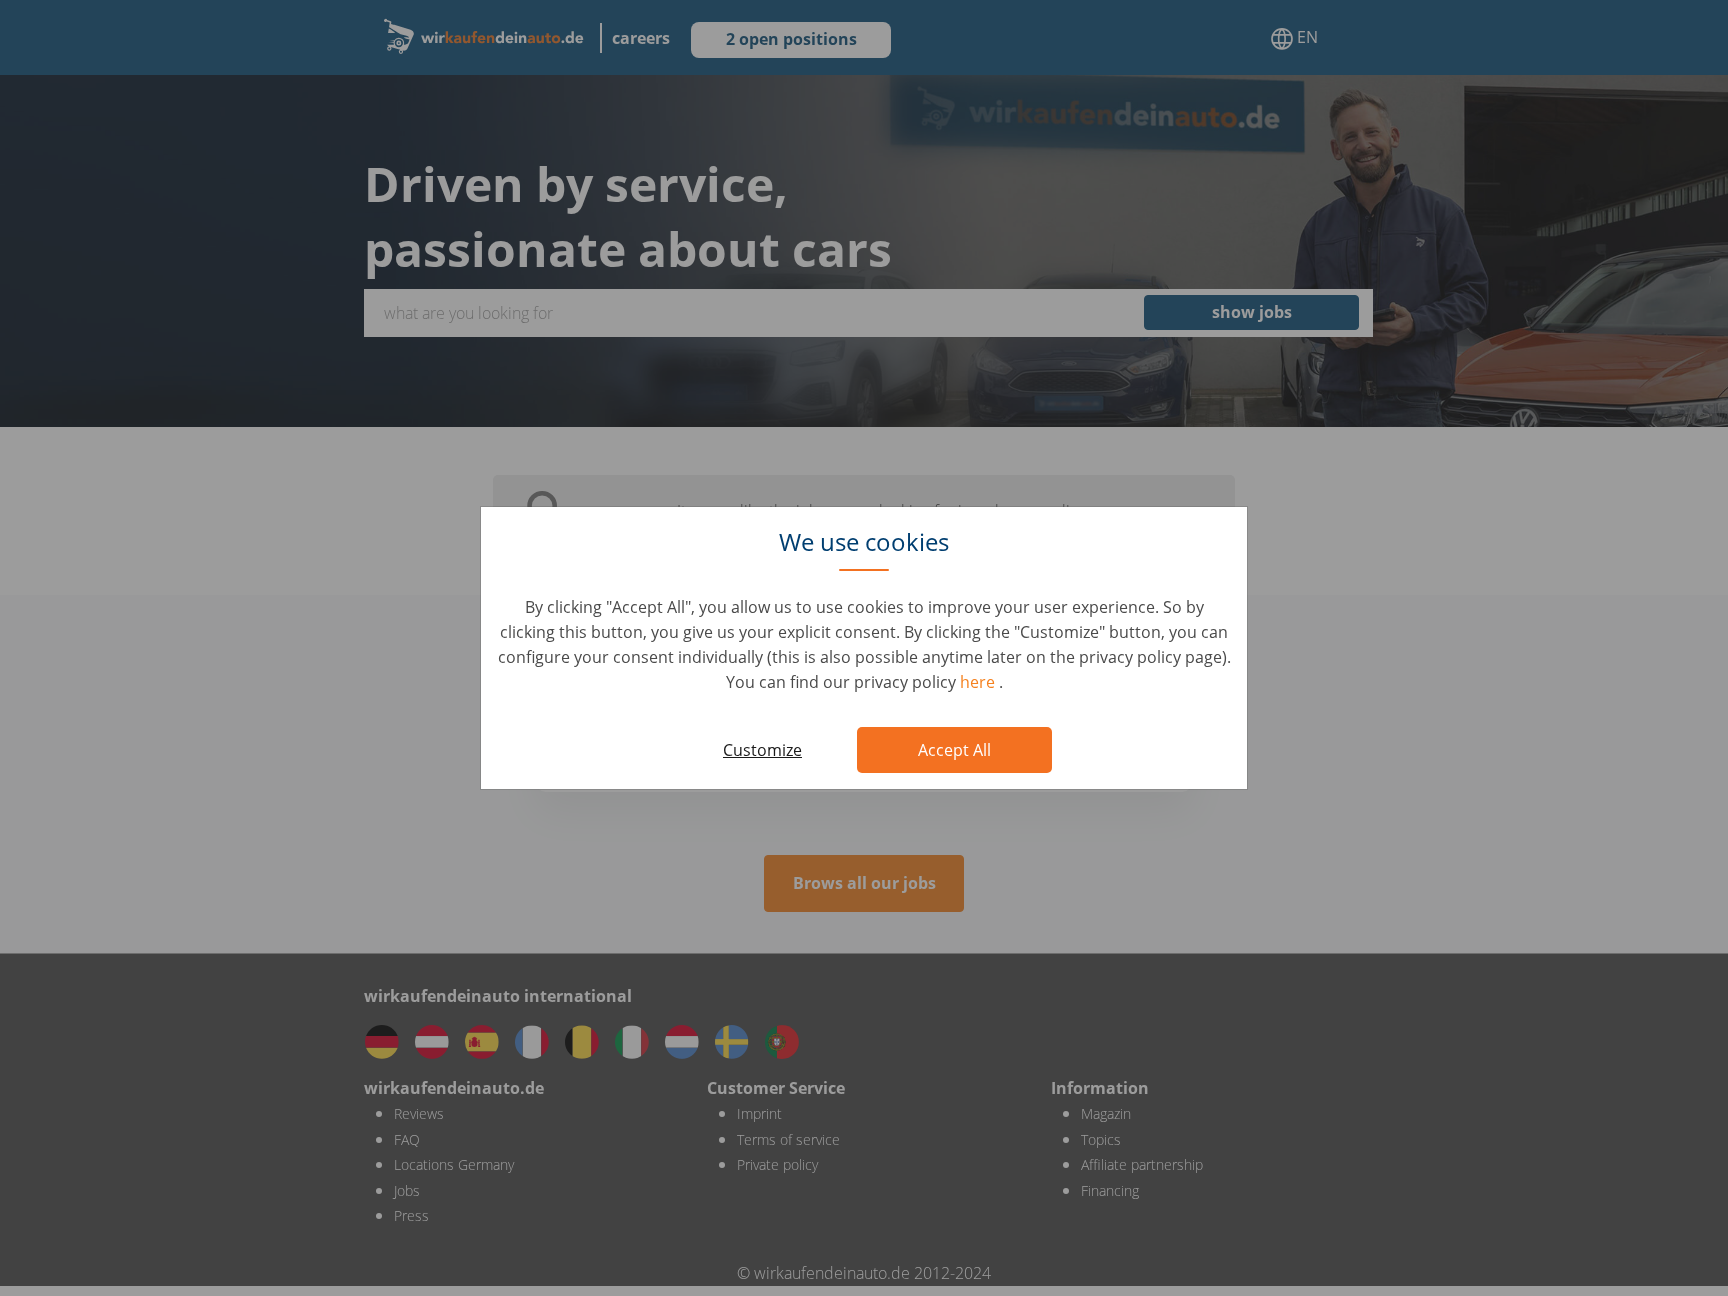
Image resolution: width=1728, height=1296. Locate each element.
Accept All (954, 750)
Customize (762, 750)
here (979, 682)
